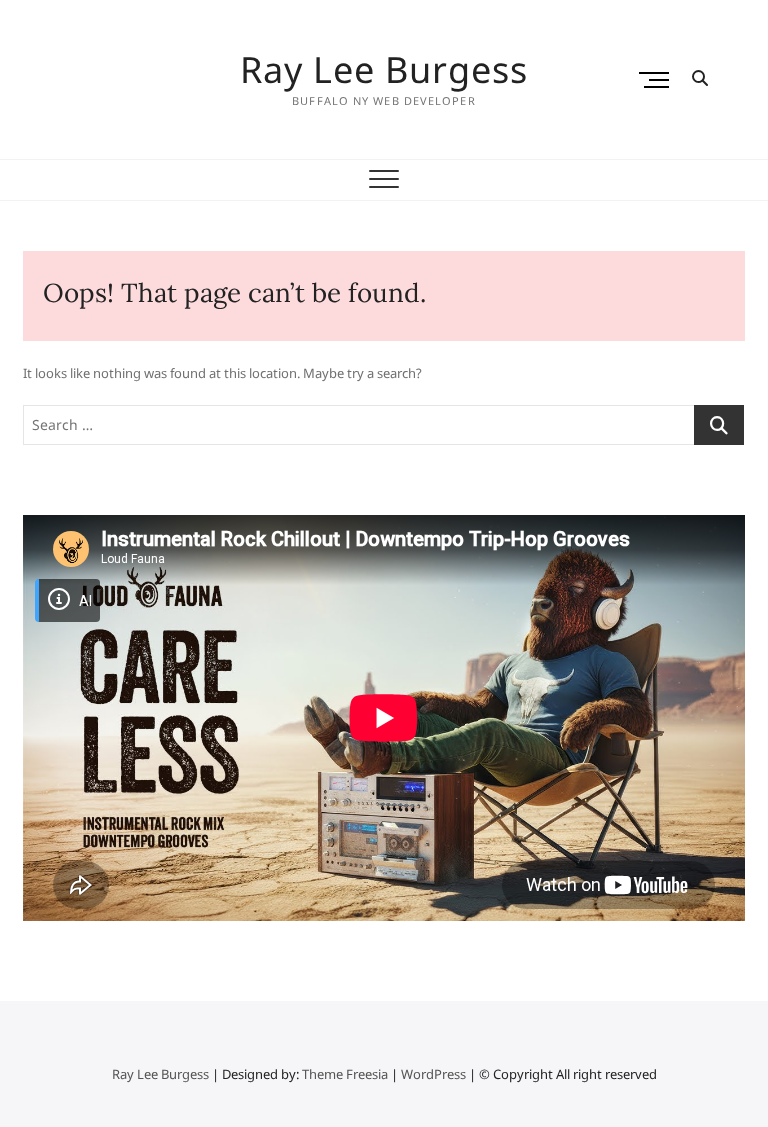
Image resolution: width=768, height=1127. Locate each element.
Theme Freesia (345, 1074)
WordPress (433, 1074)
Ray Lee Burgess (384, 70)
